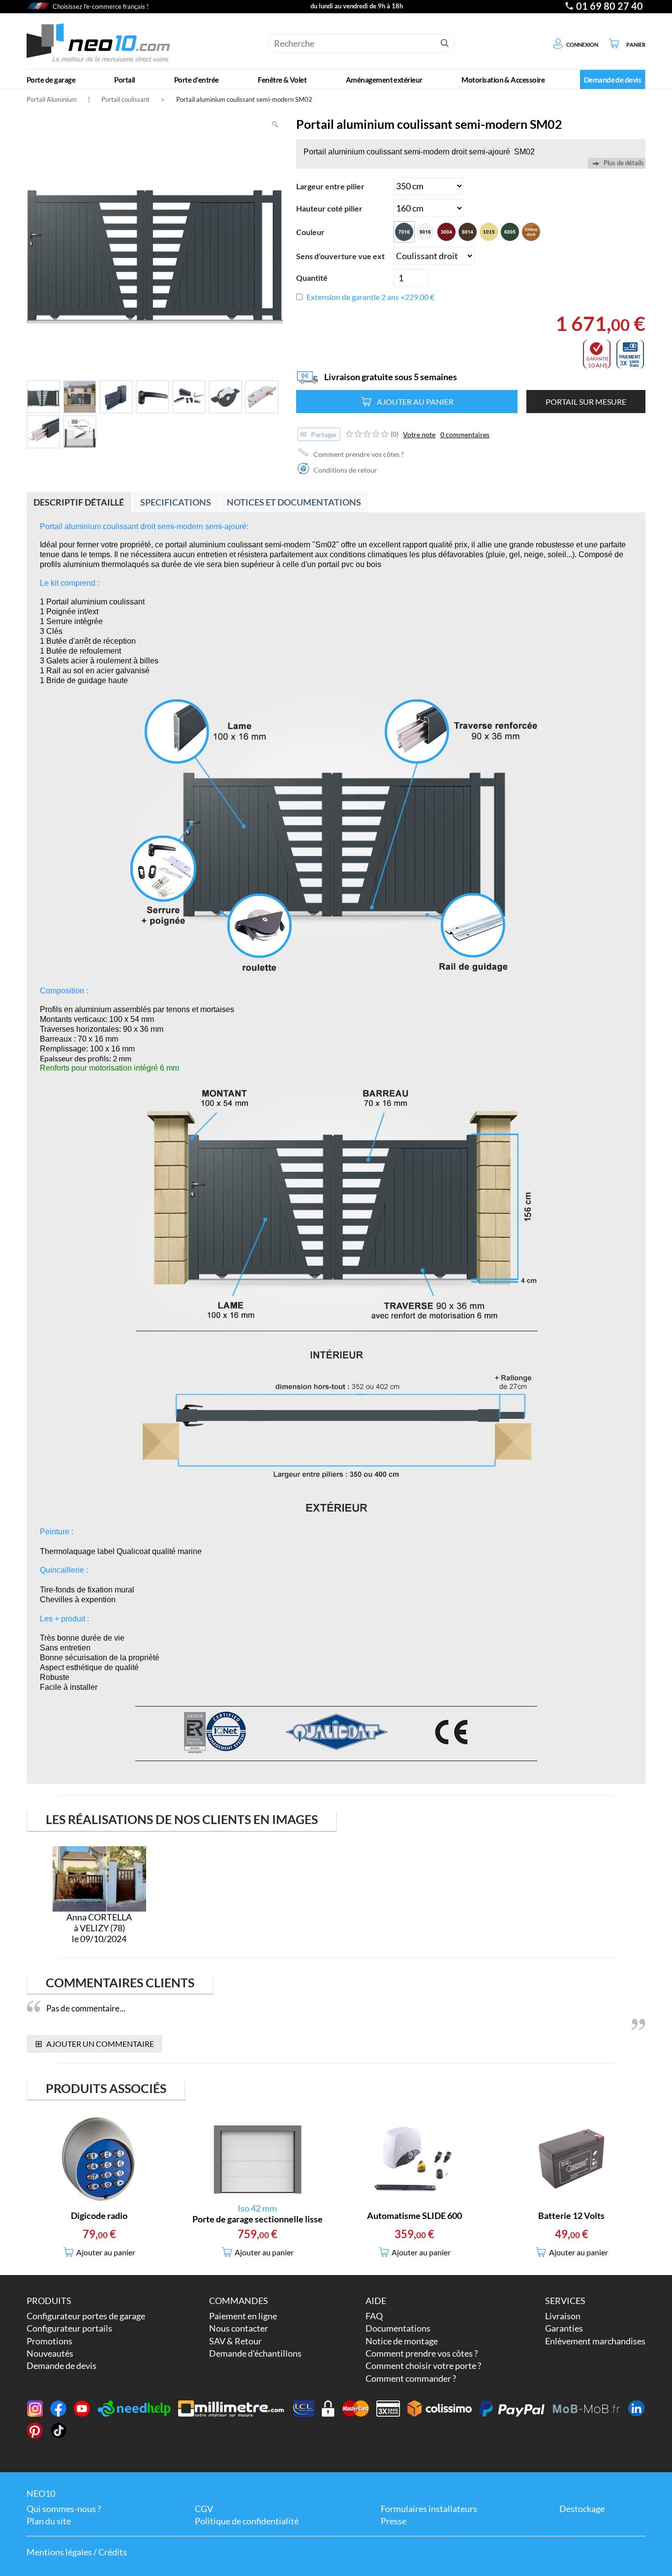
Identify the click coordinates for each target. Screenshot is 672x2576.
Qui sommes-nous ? (64, 2509)
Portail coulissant (125, 99)
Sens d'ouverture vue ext (340, 256)
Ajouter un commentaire (95, 2043)
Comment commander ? (411, 2378)
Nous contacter (239, 2328)
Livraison (563, 2316)
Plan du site (49, 2521)
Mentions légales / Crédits (77, 2552)
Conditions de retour (345, 470)
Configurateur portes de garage (86, 2316)
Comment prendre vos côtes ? (358, 454)
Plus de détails (624, 163)
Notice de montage (402, 2341)
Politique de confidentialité (247, 2521)
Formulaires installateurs (429, 2509)
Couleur (310, 232)
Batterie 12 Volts (571, 2216)
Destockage (582, 2509)
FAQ (374, 2316)
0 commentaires (465, 434)
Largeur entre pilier (330, 186)
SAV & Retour (235, 2341)
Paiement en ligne (243, 2316)
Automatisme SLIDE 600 (414, 2216)
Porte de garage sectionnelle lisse (258, 2219)
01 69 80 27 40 (610, 6)
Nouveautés (50, 2353)
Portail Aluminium (52, 99)
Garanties (564, 2328)
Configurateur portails (69, 2328)
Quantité (312, 278)
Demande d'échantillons (255, 2353)
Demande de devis (61, 2366)
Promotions (49, 2341)
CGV (204, 2509)
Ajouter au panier (415, 402)
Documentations (398, 2328)
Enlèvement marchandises (595, 2341)
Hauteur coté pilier (329, 208)
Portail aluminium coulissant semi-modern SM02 (244, 99)
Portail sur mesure (586, 402)
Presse (394, 2521)
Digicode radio (99, 2216)
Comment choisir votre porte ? (423, 2366)
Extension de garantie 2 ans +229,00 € (370, 297)
